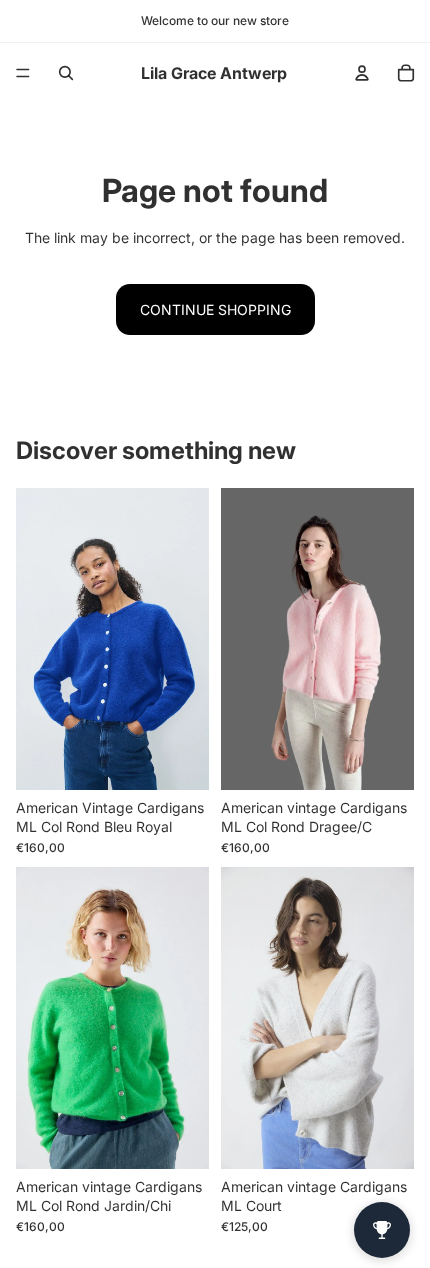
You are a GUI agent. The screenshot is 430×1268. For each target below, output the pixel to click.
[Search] (66, 73)
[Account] (362, 73)
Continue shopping (215, 309)
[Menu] (23, 73)
